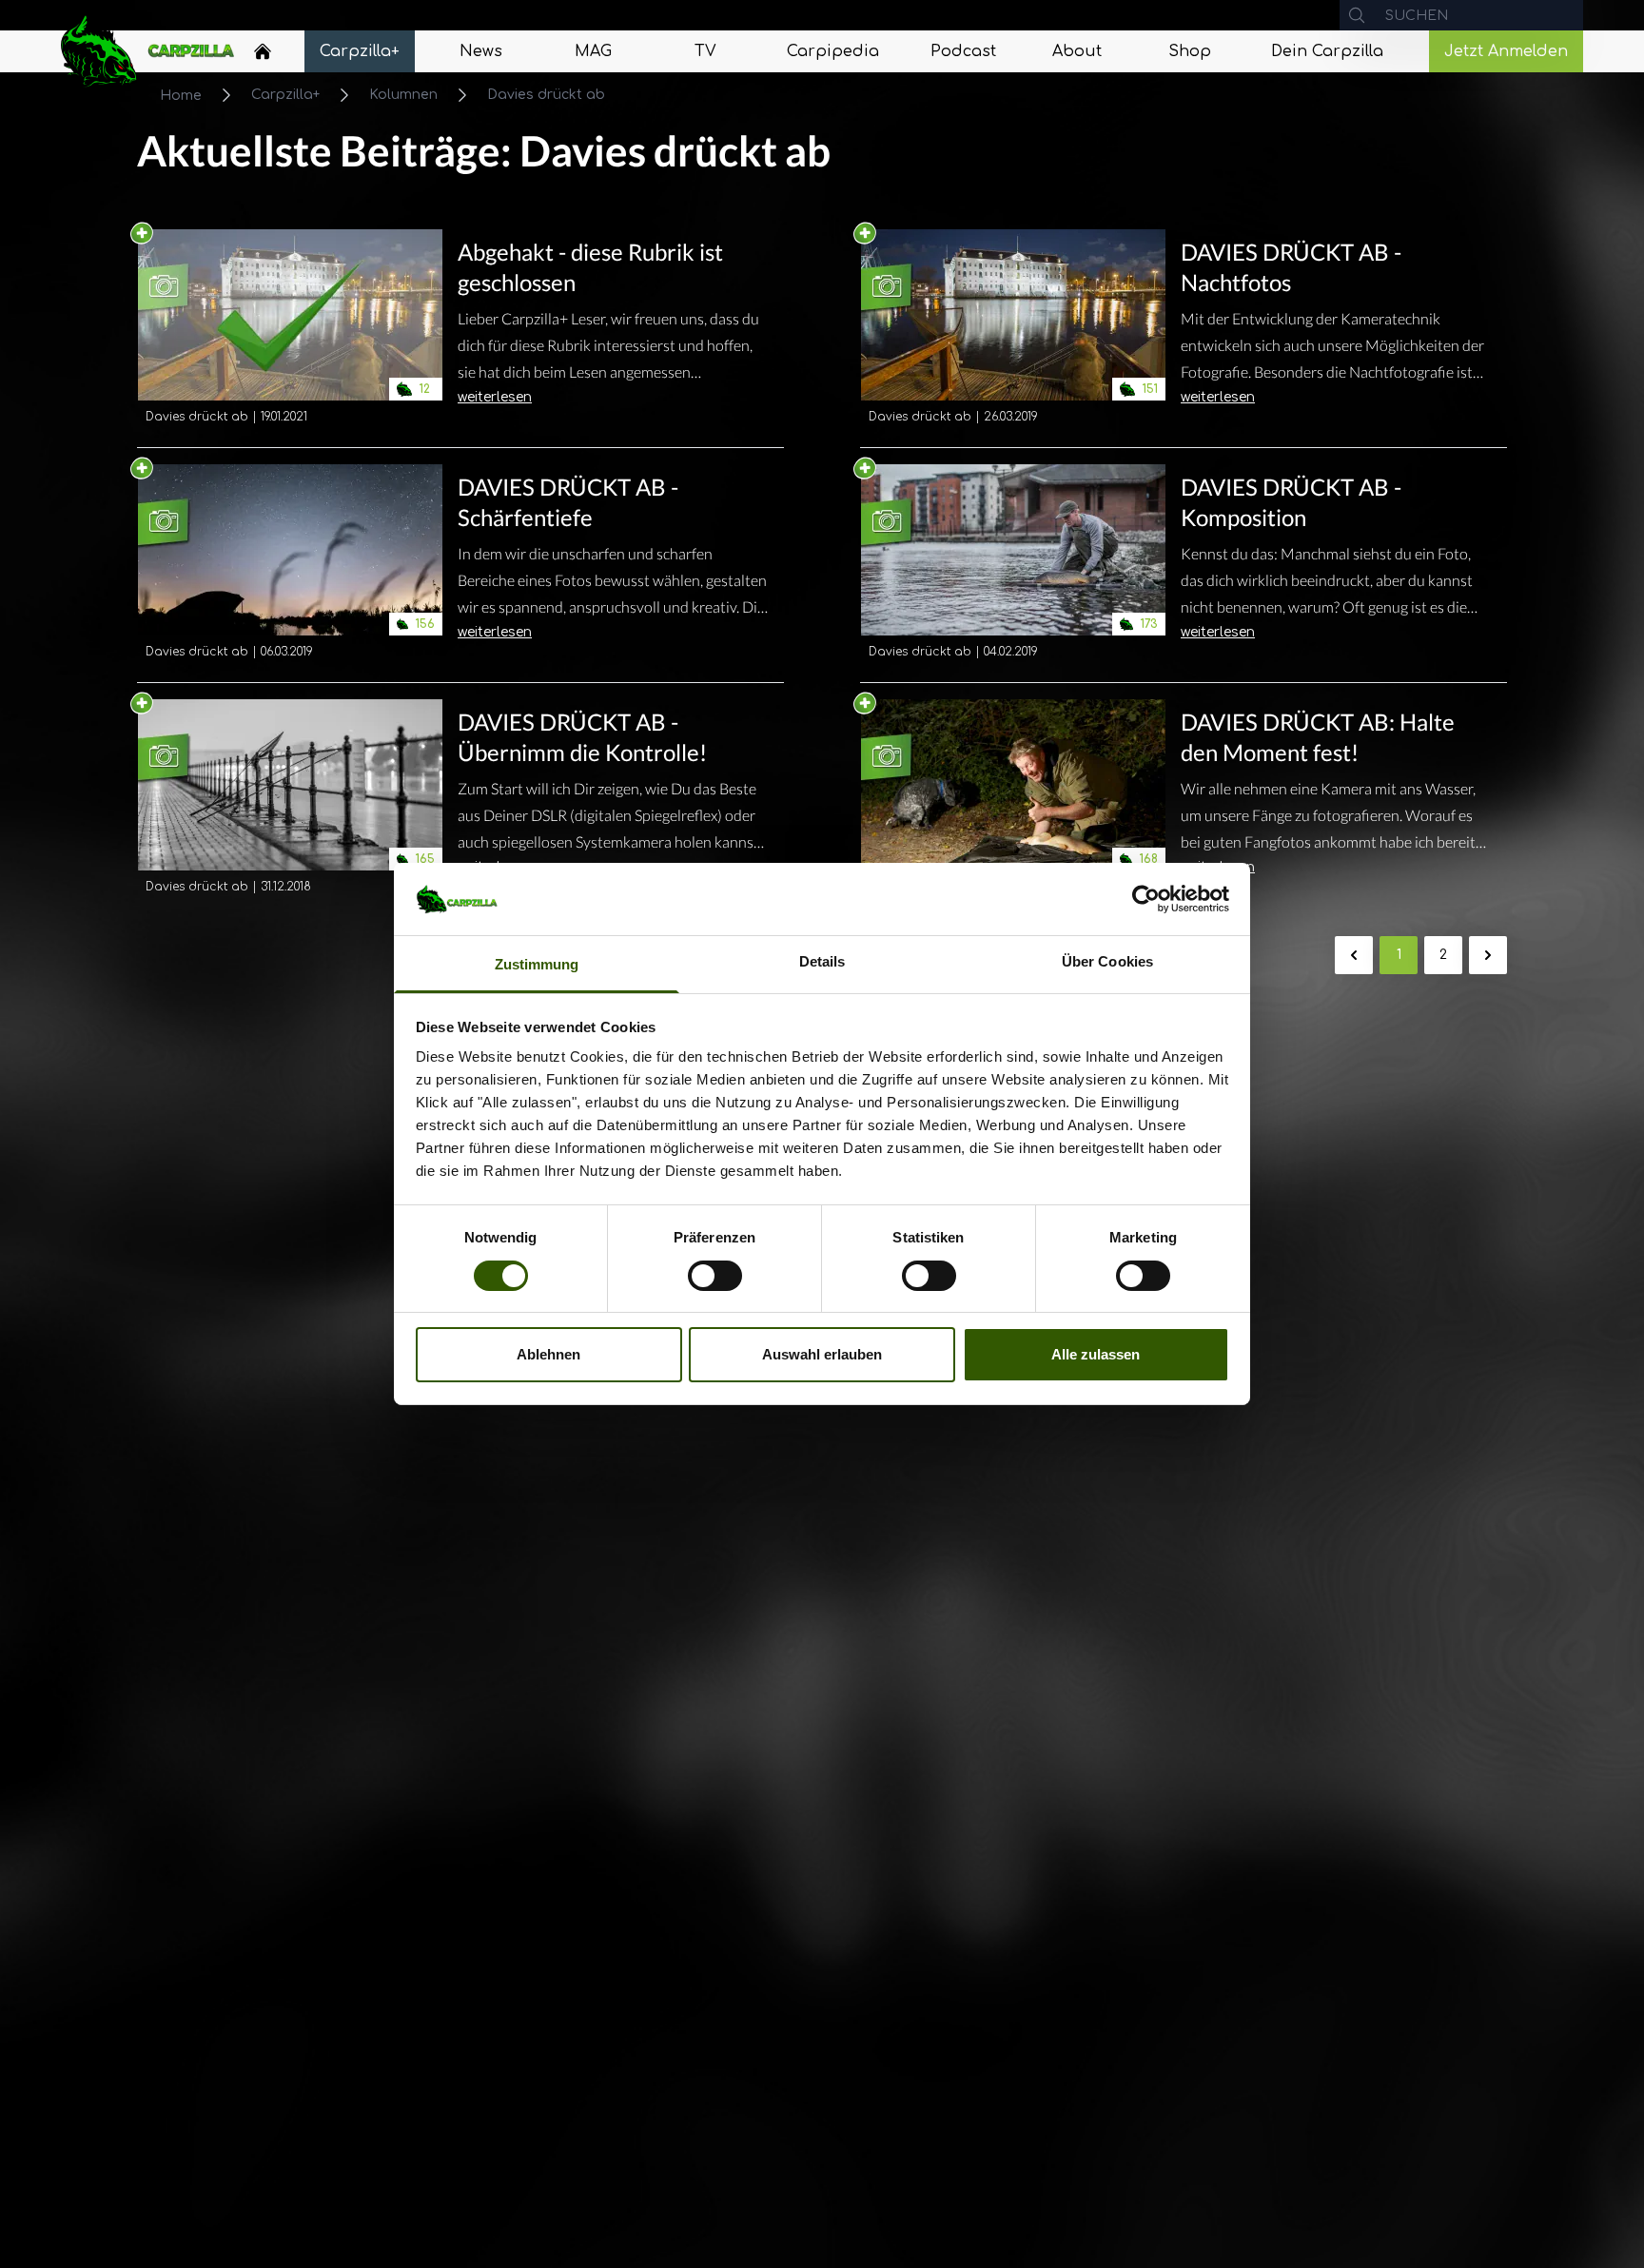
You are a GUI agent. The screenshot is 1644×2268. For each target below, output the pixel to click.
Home (181, 96)
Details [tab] (822, 962)
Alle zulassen (1096, 1355)
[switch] (715, 1276)
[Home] (263, 51)
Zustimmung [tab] (537, 965)
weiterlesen (495, 397)
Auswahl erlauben (822, 1355)
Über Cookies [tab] (1107, 962)
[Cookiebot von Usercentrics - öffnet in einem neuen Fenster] (1146, 899)
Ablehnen (548, 1355)
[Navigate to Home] (263, 56)
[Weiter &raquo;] (1488, 955)
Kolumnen (403, 95)
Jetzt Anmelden (1506, 51)
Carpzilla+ (285, 95)
